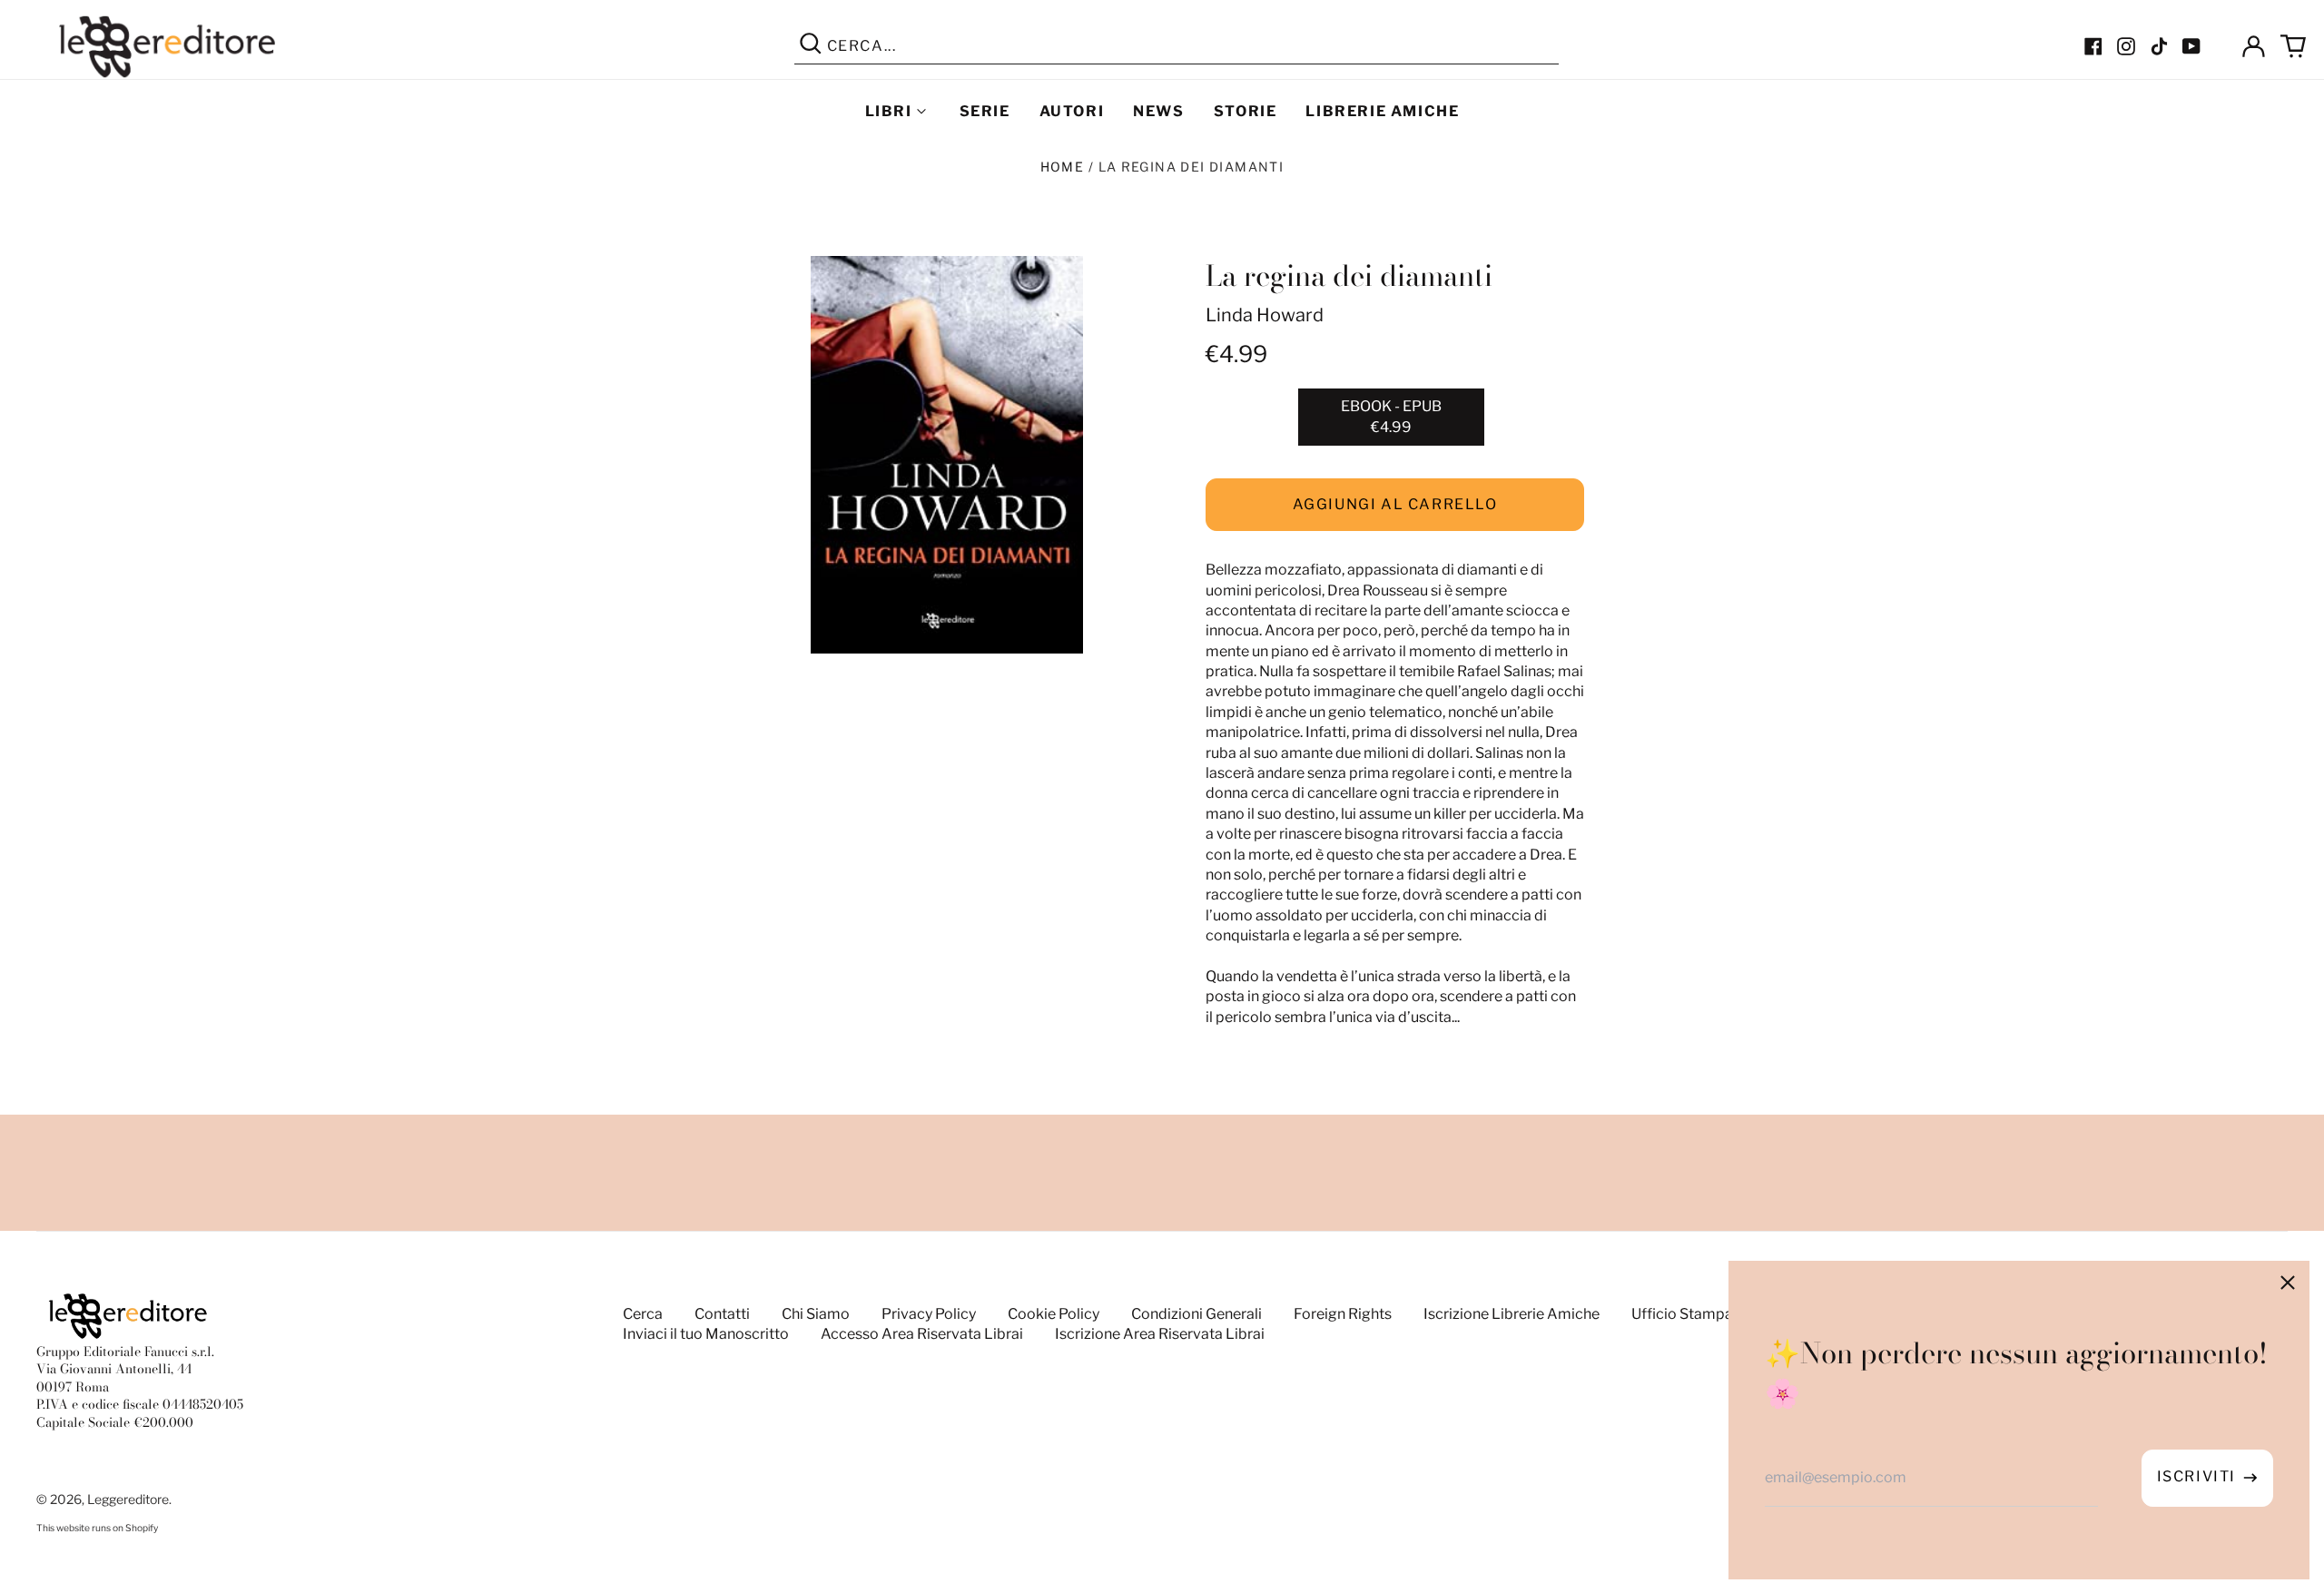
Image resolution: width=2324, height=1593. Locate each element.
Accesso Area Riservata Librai (922, 1334)
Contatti (722, 1314)
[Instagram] (2126, 46)
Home (1063, 167)
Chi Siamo (816, 1314)
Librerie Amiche (1382, 111)
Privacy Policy (929, 1314)
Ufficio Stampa (1682, 1314)
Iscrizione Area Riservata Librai (1160, 1334)
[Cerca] (811, 46)
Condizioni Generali (1196, 1314)
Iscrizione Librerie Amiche (1512, 1314)
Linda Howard (1265, 315)
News (1158, 111)
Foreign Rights (1343, 1314)
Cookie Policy (1054, 1314)
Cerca (643, 1314)
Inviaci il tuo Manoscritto (706, 1334)
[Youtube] (2191, 46)
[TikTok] (2159, 46)
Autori (1072, 111)
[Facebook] (2093, 46)
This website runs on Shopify (97, 1528)
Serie (985, 111)
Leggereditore (128, 1499)
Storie (1246, 111)
